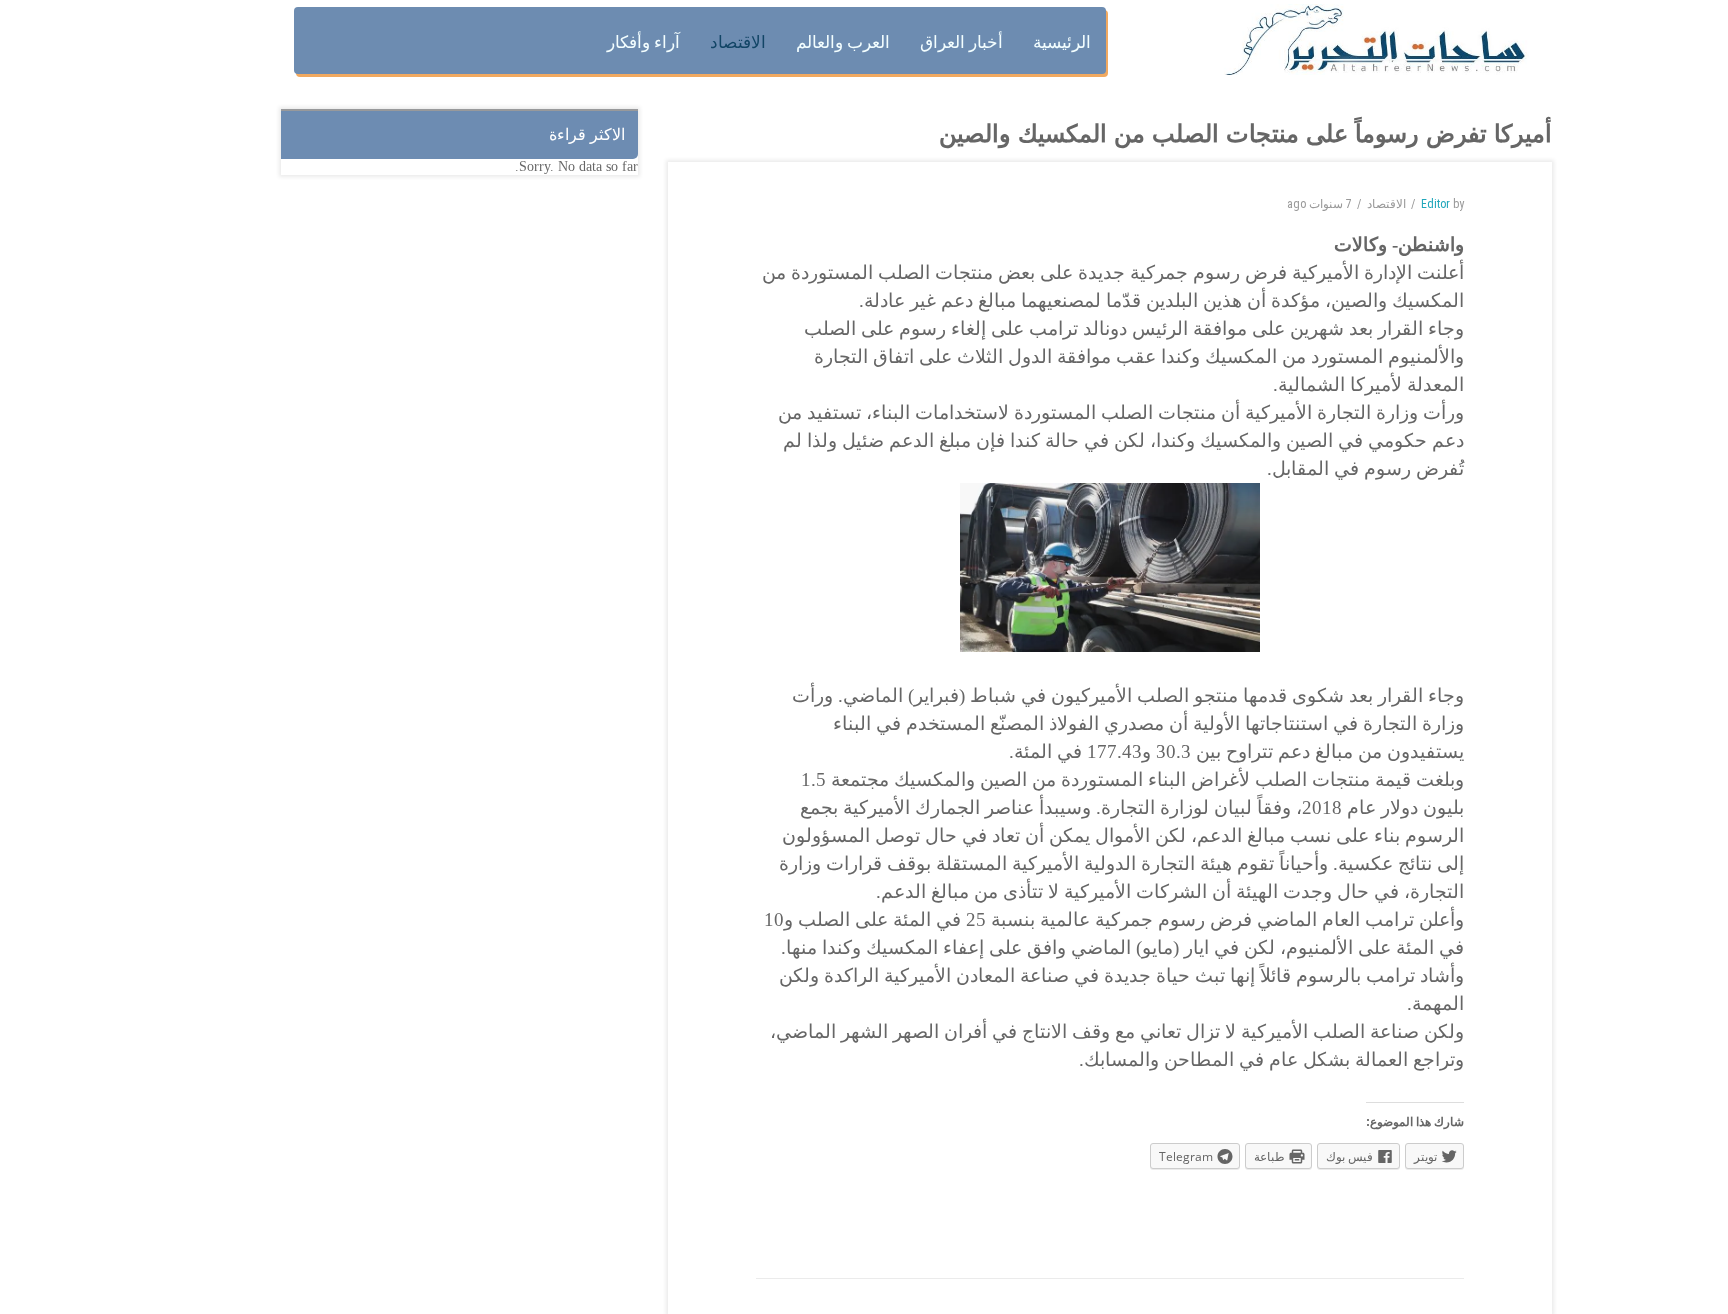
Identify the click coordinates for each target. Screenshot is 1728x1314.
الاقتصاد (1386, 204)
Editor (1435, 204)
